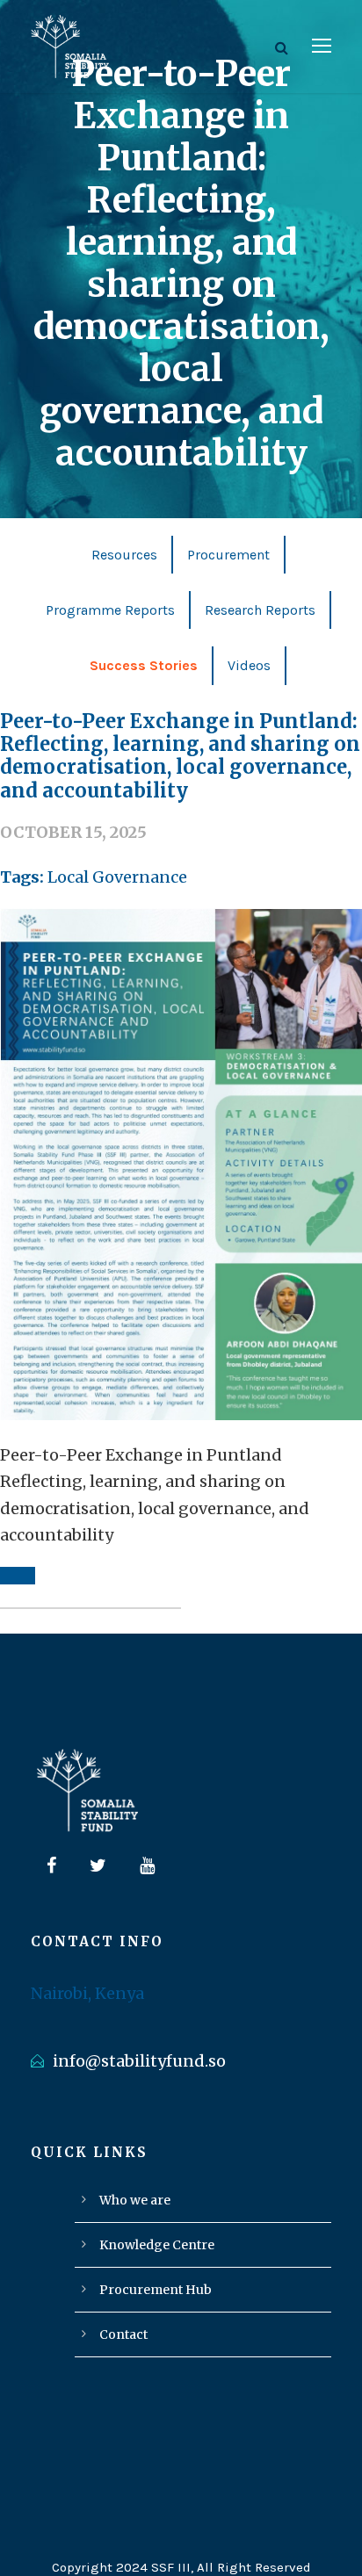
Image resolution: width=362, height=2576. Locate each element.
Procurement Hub (156, 2290)
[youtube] (147, 1866)
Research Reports (260, 610)
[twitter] (98, 1866)
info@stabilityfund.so (139, 2061)
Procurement (228, 555)
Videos (249, 665)
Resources (124, 555)
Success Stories (144, 665)
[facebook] (51, 1866)
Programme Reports (110, 610)
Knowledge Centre (157, 2245)
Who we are (135, 2200)
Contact (123, 2334)
